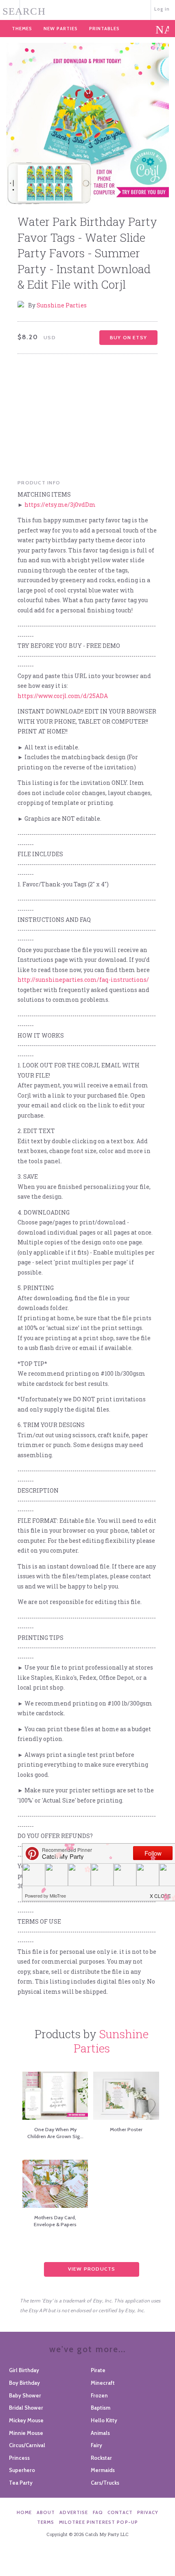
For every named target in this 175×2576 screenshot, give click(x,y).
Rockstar (101, 2458)
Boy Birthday (24, 2383)
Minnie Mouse (26, 2433)
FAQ (98, 2512)
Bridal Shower (26, 2408)
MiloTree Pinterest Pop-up (98, 2522)
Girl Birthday (24, 2370)
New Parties (61, 29)
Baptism (101, 2408)
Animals (100, 2433)
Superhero (22, 2470)
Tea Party (21, 2483)
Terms (46, 2522)
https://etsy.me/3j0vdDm (60, 505)
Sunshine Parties (62, 305)
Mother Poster (126, 2129)
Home (24, 2512)
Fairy (96, 2445)
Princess (19, 2458)
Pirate (98, 2370)
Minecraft (103, 2383)
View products (92, 2269)
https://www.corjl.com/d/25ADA (63, 696)
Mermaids (103, 2470)
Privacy (148, 2512)
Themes (22, 29)
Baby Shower (25, 2395)
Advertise (74, 2512)
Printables (104, 29)
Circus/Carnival (27, 2445)
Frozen (99, 2395)
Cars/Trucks (105, 2483)
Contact (120, 2512)
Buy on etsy (128, 337)
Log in (162, 9)
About (46, 2512)
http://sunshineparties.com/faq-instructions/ (83, 980)
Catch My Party (88, 9)
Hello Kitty (104, 2420)
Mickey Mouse (26, 2420)
